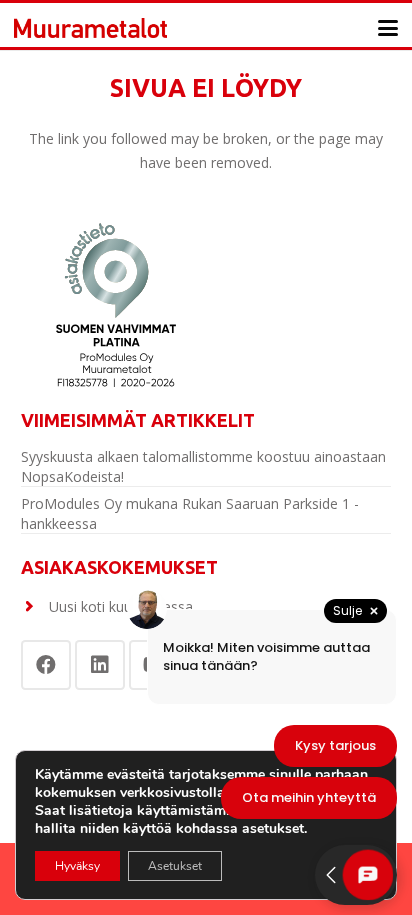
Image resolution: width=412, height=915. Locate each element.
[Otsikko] (90, 28)
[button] (388, 28)
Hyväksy (77, 866)
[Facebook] (46, 665)
